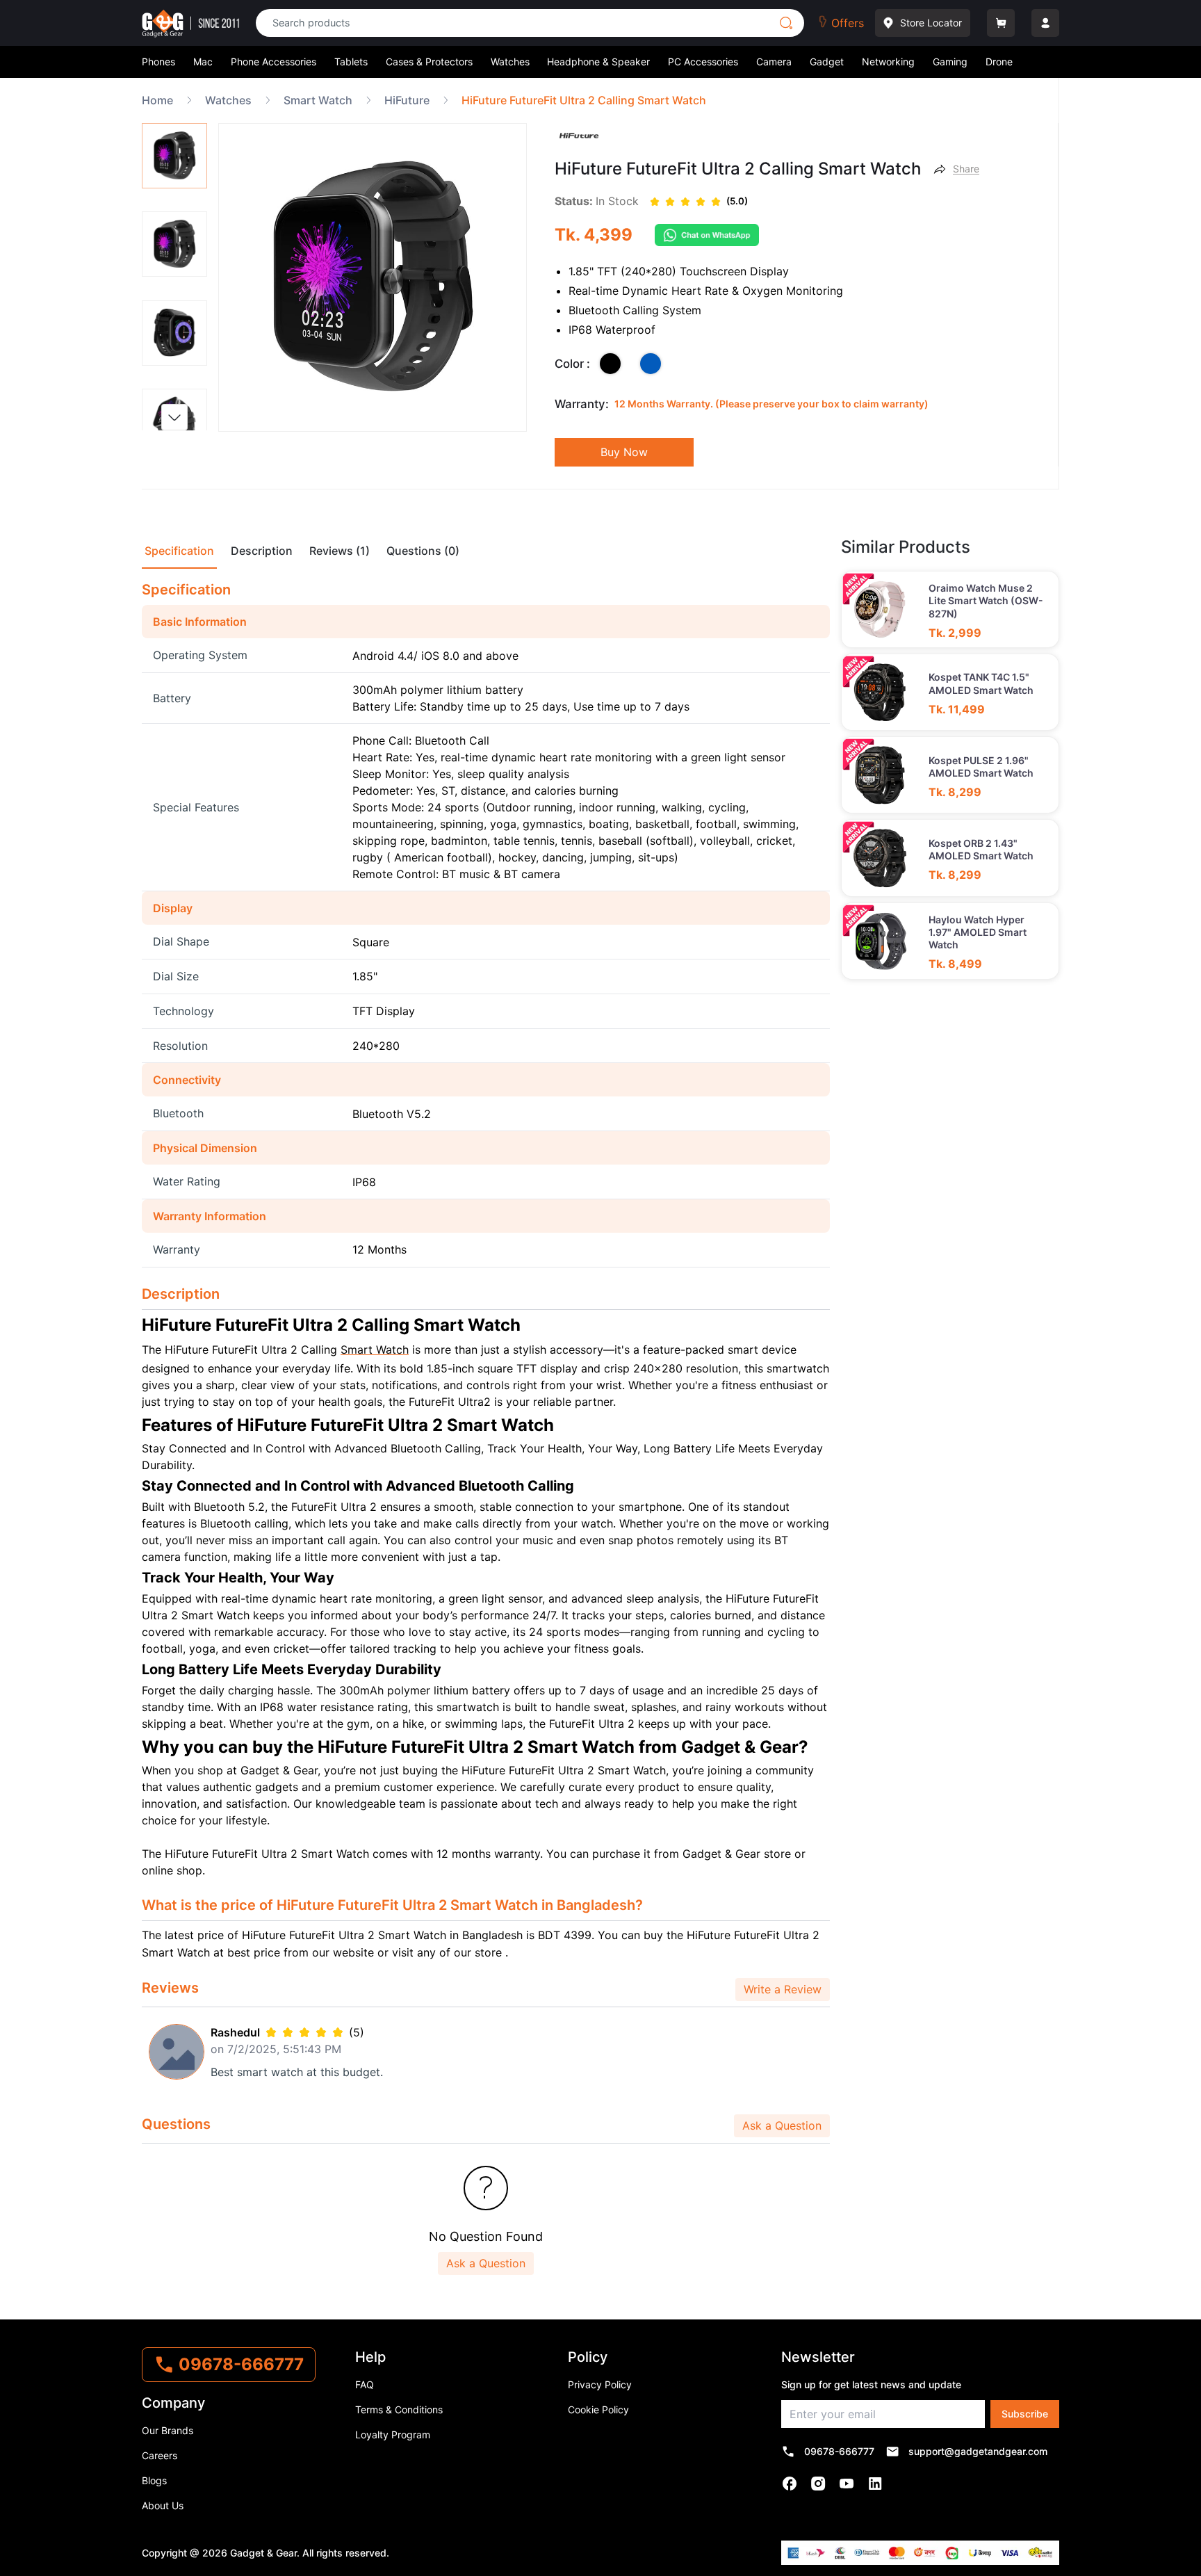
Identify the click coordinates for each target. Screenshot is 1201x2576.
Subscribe (1025, 2414)
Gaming (950, 62)
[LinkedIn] (875, 2484)
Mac (203, 62)
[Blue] (651, 364)
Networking (888, 62)
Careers (160, 2455)
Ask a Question (782, 2125)
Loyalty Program (393, 2435)
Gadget (827, 62)
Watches (510, 62)
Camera (774, 62)
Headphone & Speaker (598, 62)
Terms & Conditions (399, 2409)
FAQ (365, 2384)
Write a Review (783, 1989)
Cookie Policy (598, 2409)
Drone (999, 62)
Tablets (351, 62)
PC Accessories (703, 62)
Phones (158, 62)
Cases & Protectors (429, 62)
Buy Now (624, 452)
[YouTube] (847, 2484)
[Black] (610, 364)
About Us (163, 2505)
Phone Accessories (273, 62)
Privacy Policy (600, 2384)
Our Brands (168, 2430)
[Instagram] (818, 2484)
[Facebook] (790, 2484)
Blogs (154, 2480)
